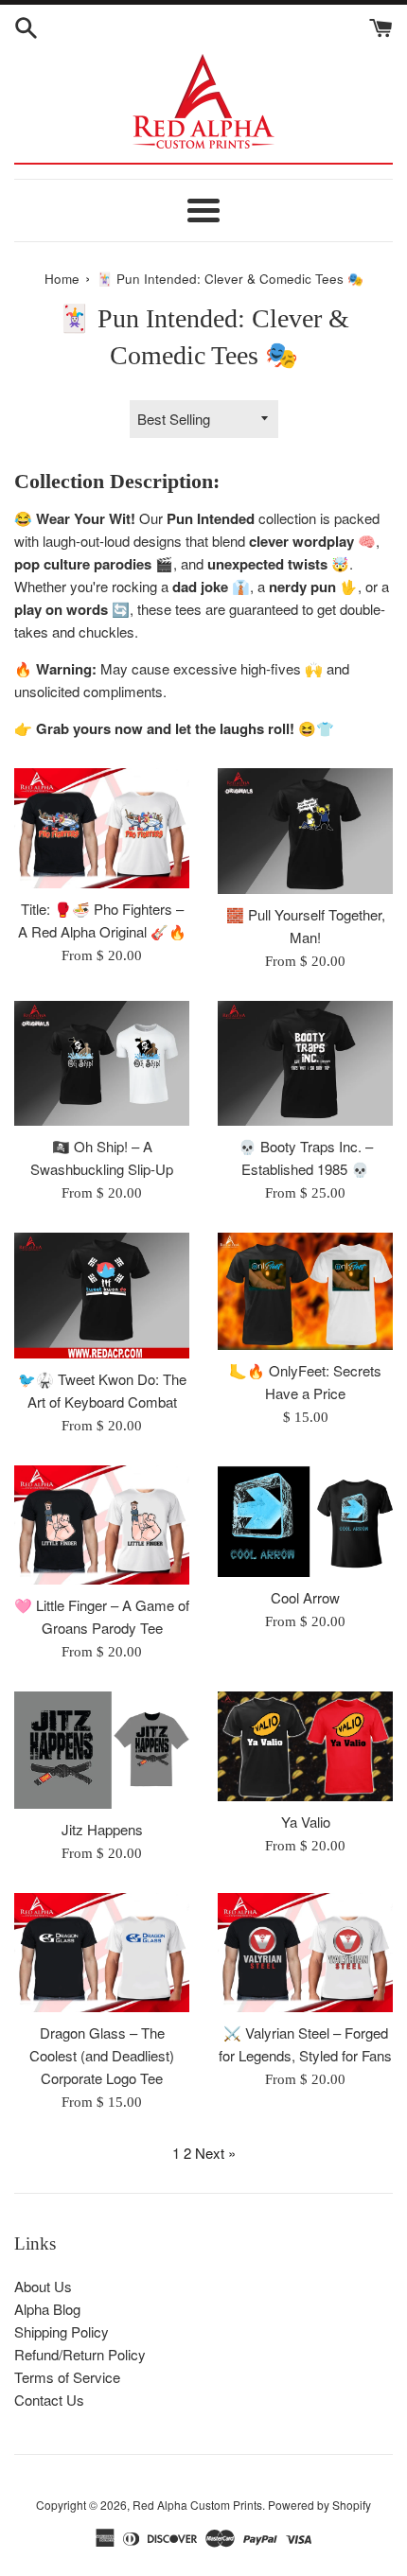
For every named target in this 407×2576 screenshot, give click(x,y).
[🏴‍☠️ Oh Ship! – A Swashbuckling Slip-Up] (102, 1064)
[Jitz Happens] (102, 1750)
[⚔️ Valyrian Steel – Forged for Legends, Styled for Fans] (305, 1953)
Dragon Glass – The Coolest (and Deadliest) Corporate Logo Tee (102, 2055)
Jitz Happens (102, 1829)
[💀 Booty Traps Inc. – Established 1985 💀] (305, 1064)
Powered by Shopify (319, 2505)
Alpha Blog (47, 2309)
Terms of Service (67, 2377)
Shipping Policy (62, 2331)
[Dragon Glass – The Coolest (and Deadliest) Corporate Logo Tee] (102, 1953)
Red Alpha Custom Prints (197, 2505)
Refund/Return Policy (80, 2354)
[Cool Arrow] (305, 1521)
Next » (215, 2153)
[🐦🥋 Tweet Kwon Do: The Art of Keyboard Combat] (102, 1296)
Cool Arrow (305, 1597)
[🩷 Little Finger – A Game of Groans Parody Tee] (102, 1525)
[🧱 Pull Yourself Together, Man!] (305, 831)
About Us (43, 2286)
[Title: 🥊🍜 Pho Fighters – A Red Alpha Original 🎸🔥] (102, 828)
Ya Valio (306, 1822)
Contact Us (49, 2400)
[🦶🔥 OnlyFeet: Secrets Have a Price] (305, 1291)
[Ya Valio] (305, 1746)
